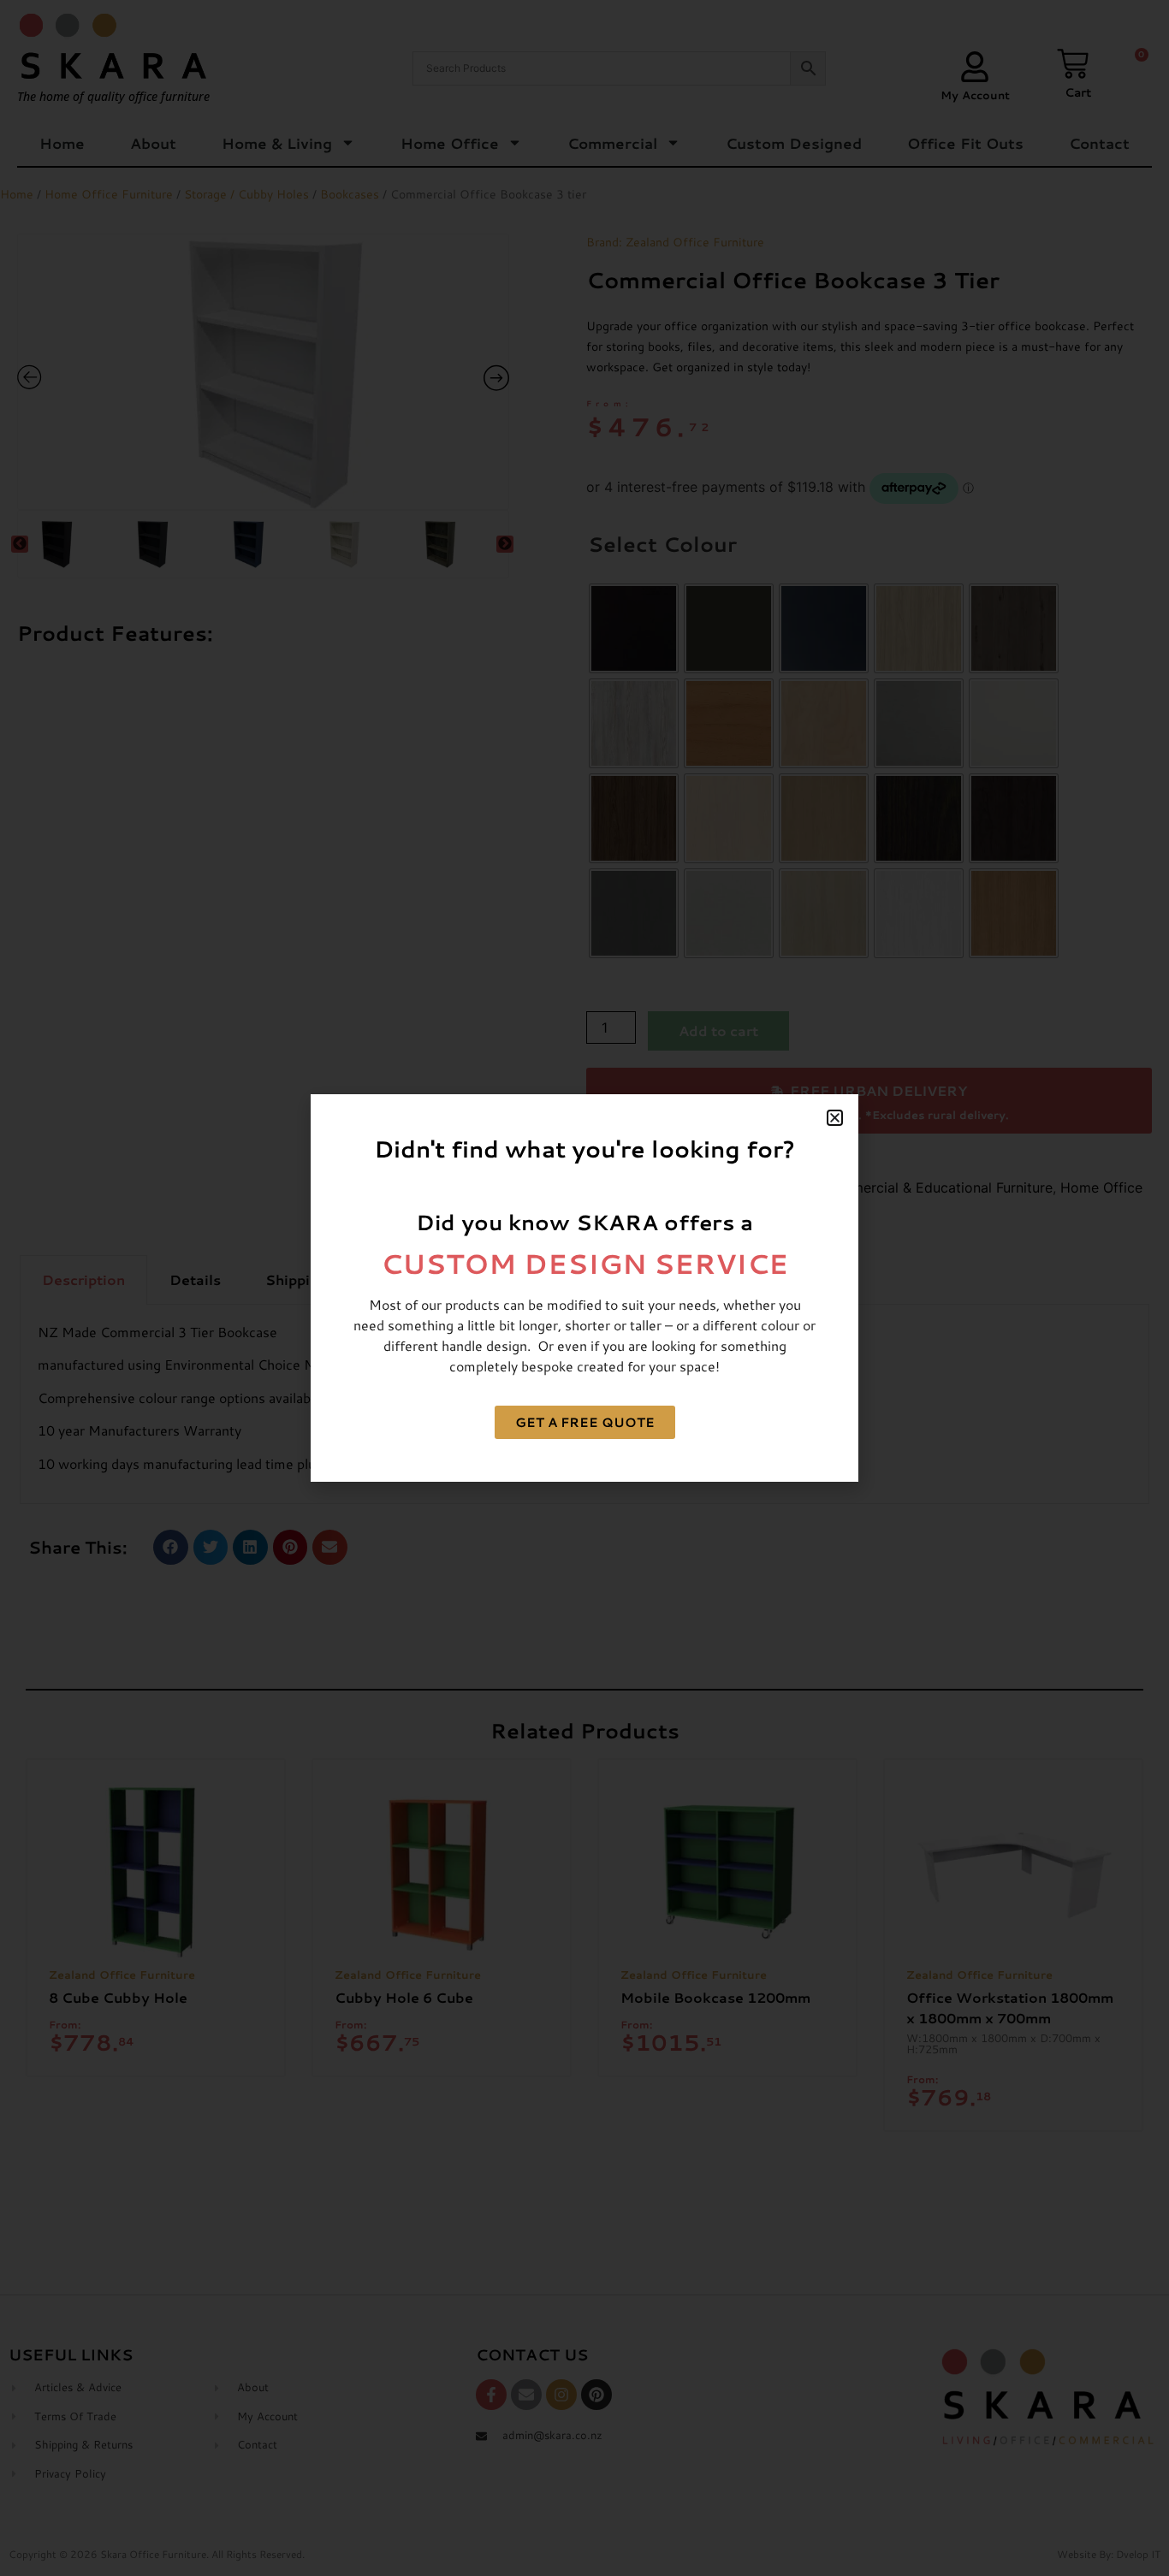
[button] (835, 1118)
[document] (584, 1288)
